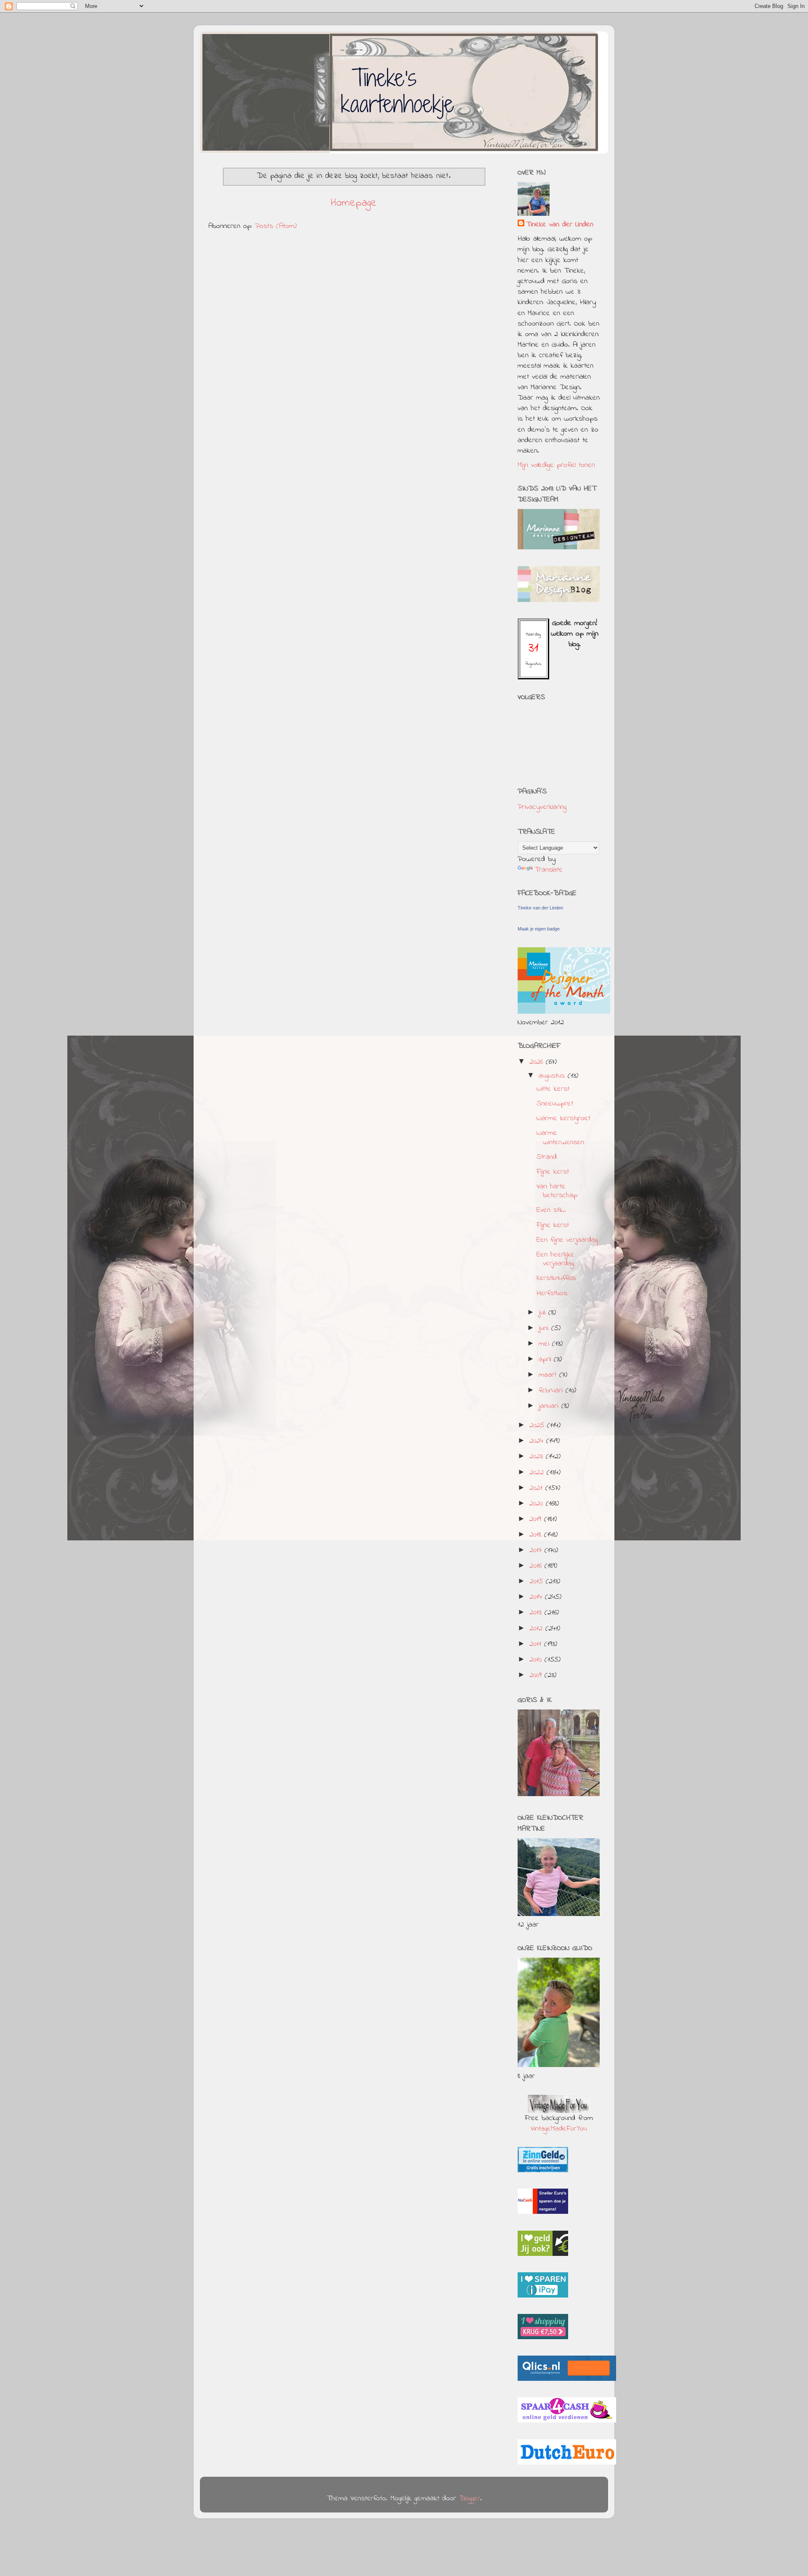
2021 (537, 1488)
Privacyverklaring (542, 807)
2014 (537, 1597)
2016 (537, 1566)
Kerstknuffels (556, 1278)
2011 (537, 1644)
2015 (538, 1582)
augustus (553, 1076)
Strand (547, 1157)
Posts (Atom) (276, 226)
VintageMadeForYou (559, 2129)
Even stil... (551, 1210)
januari (550, 1406)
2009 (537, 1675)
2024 (538, 1441)
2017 (537, 1550)
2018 (537, 1535)
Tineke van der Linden (560, 225)
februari (552, 1391)
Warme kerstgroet (563, 1118)
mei (545, 1344)
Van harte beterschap (557, 1191)
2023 (538, 1457)
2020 (538, 1504)
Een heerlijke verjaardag (555, 1259)
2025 (538, 1426)
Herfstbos (552, 1293)
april (546, 1360)
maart (549, 1375)
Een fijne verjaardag (567, 1240)
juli (544, 1313)
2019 (537, 1519)
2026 (538, 1062)
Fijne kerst (553, 1172)
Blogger (470, 2499)
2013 (537, 1613)
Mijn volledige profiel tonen (556, 465)
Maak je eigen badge (539, 929)
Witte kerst (553, 1089)
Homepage (354, 203)
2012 (537, 1629)
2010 (537, 1660)
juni (545, 1328)
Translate (549, 870)
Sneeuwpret (555, 1104)
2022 (538, 1473)
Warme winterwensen (560, 1138)
